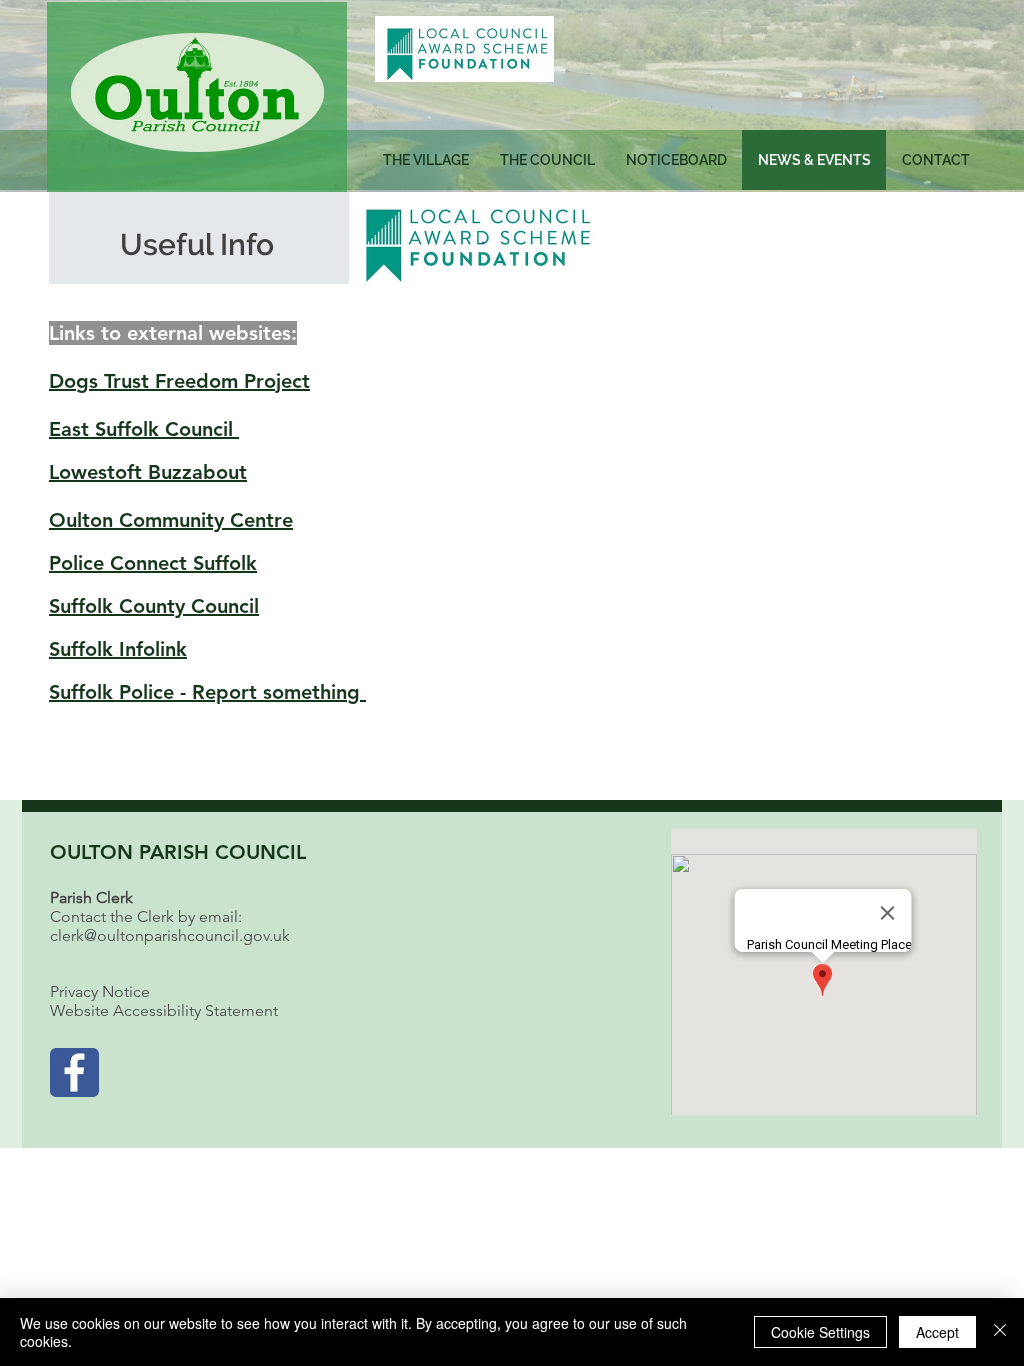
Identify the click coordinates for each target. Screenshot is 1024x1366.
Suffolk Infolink (118, 649)
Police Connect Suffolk (153, 563)
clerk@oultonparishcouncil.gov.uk (170, 935)
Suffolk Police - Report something (207, 692)
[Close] (1000, 1332)
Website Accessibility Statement (164, 1010)
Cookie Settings (820, 1332)
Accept (937, 1332)
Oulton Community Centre (171, 520)
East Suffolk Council (144, 429)
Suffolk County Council (154, 606)
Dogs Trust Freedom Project (179, 381)
